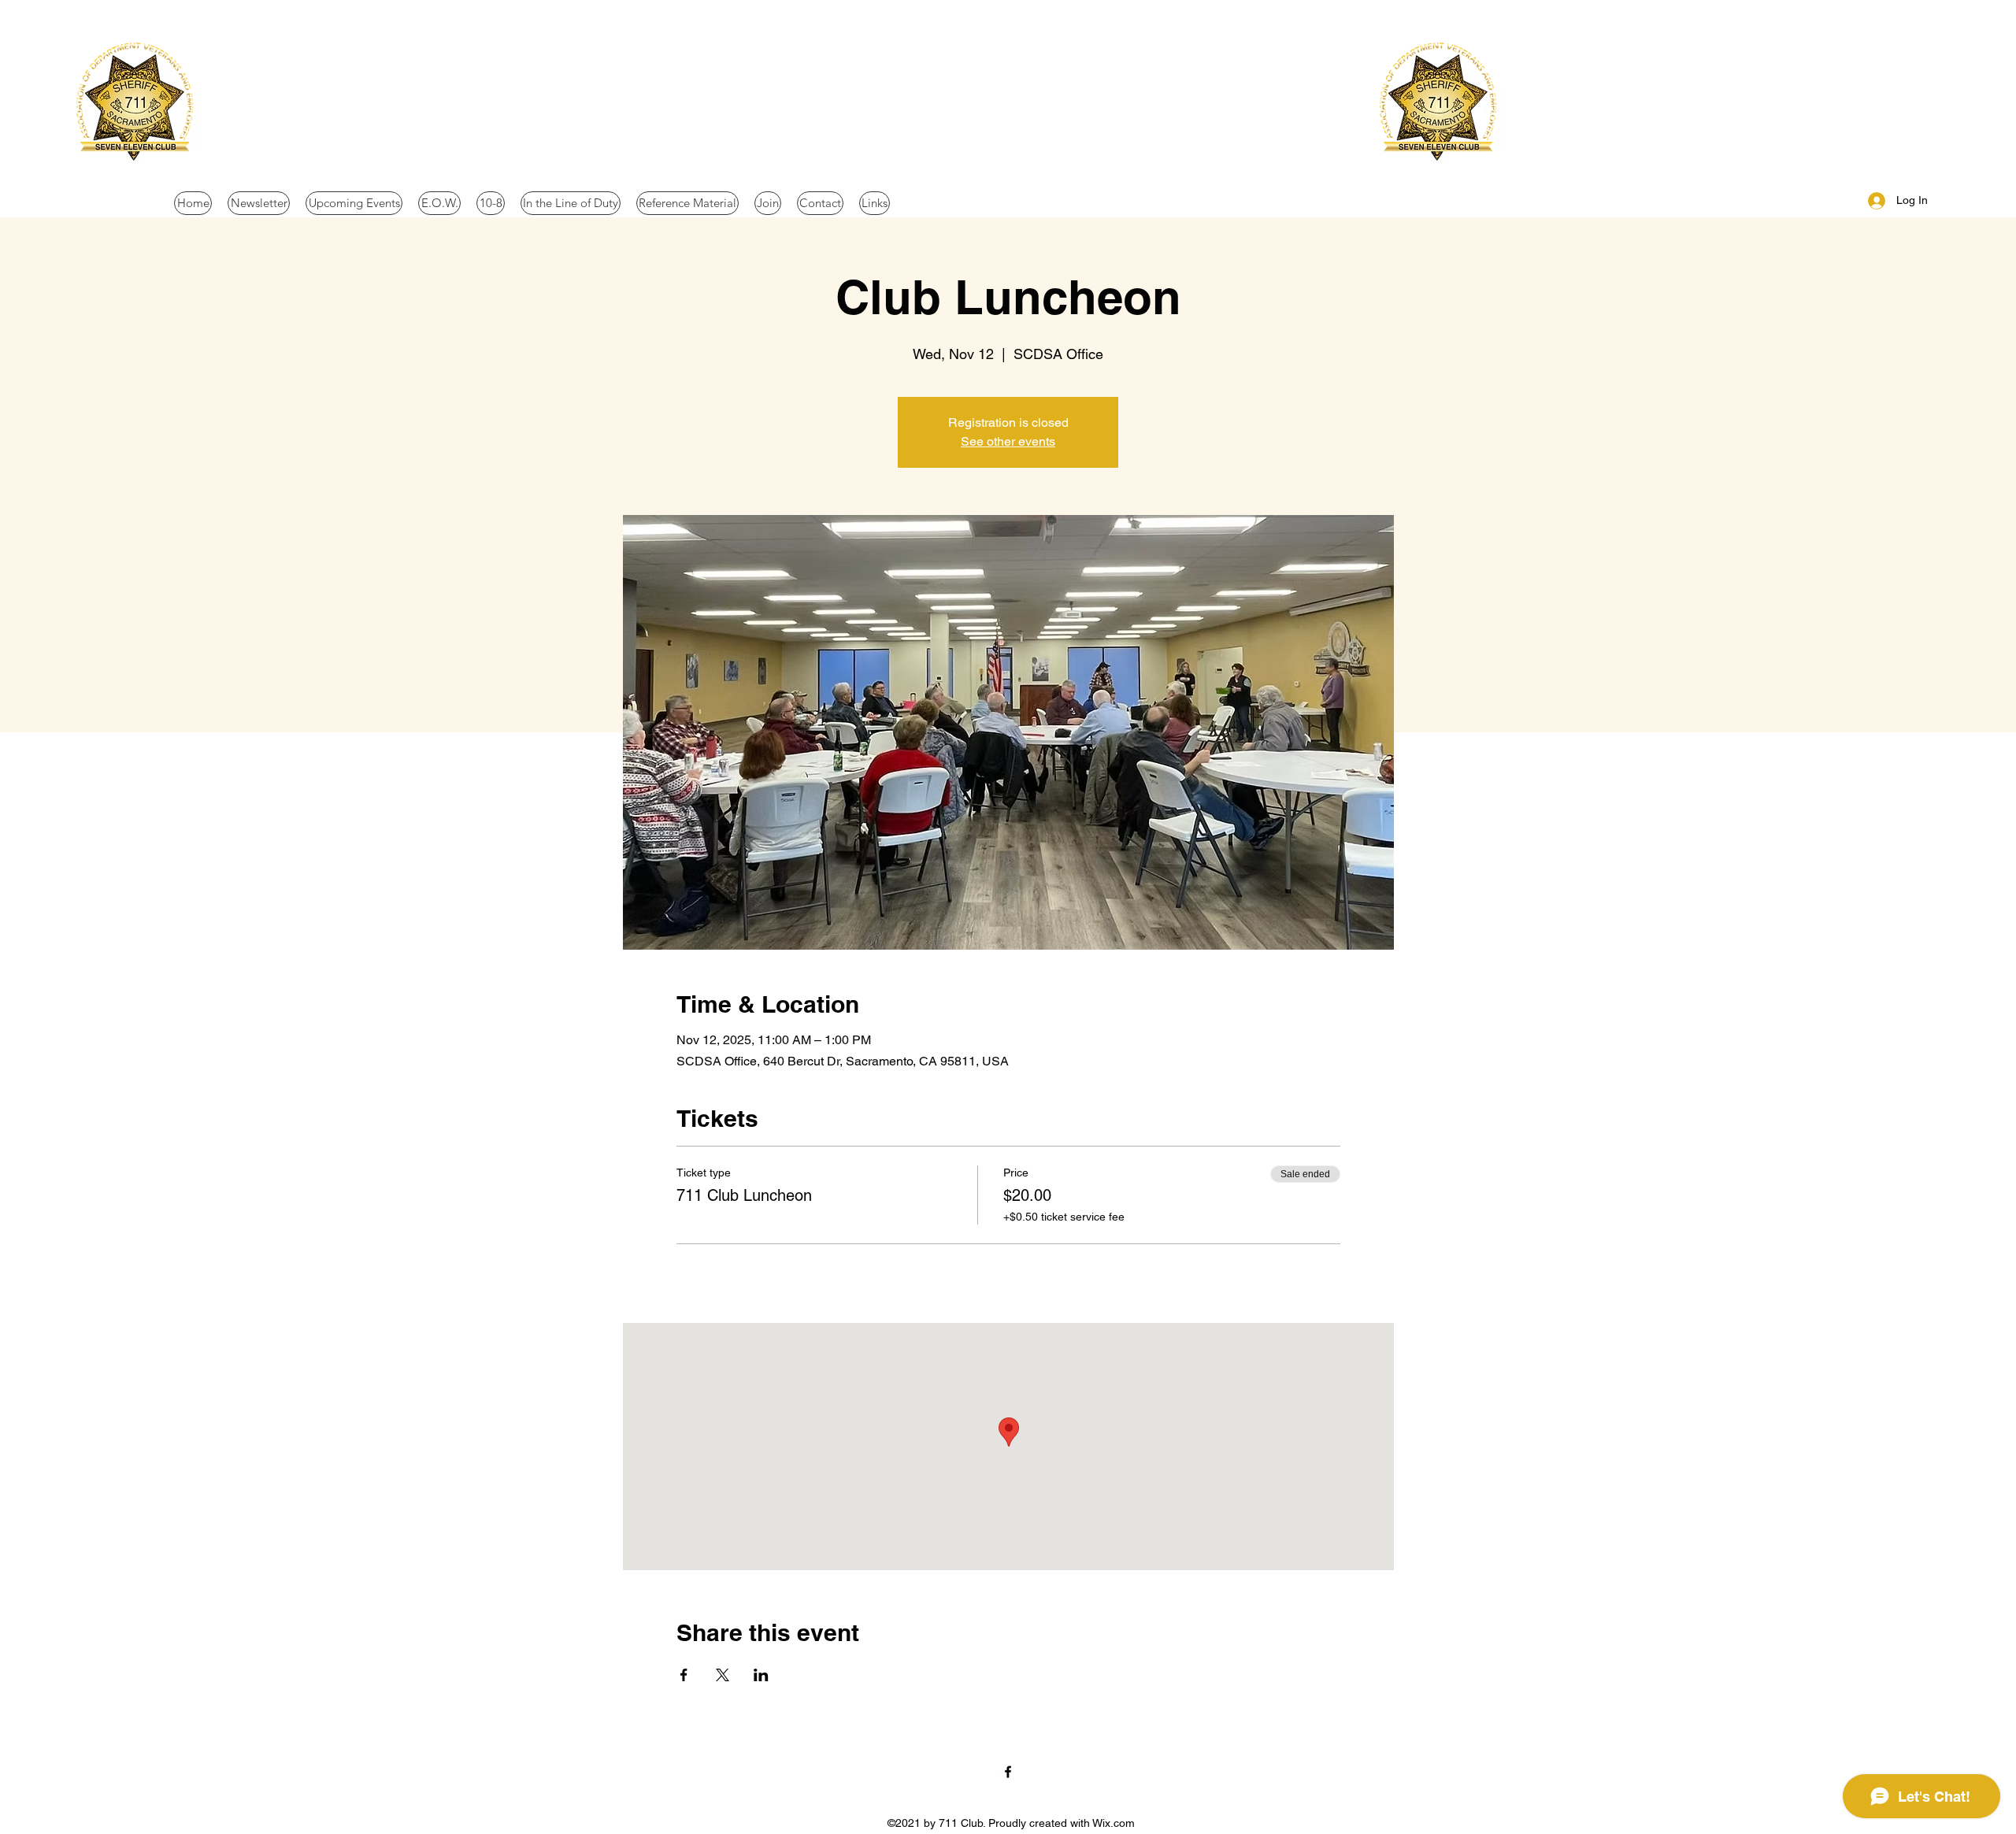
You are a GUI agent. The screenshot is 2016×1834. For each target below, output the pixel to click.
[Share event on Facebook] (684, 1675)
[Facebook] (1008, 1772)
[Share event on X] (723, 1675)
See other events (1008, 441)
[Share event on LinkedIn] (761, 1675)
